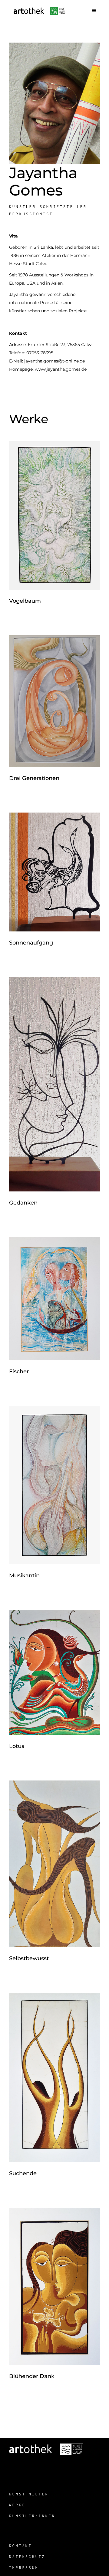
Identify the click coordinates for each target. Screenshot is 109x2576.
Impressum (24, 2568)
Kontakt (21, 2546)
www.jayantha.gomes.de (61, 369)
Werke (17, 2505)
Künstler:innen (32, 2516)
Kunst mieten (29, 2494)
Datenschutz (27, 2557)
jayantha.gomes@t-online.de (54, 361)
